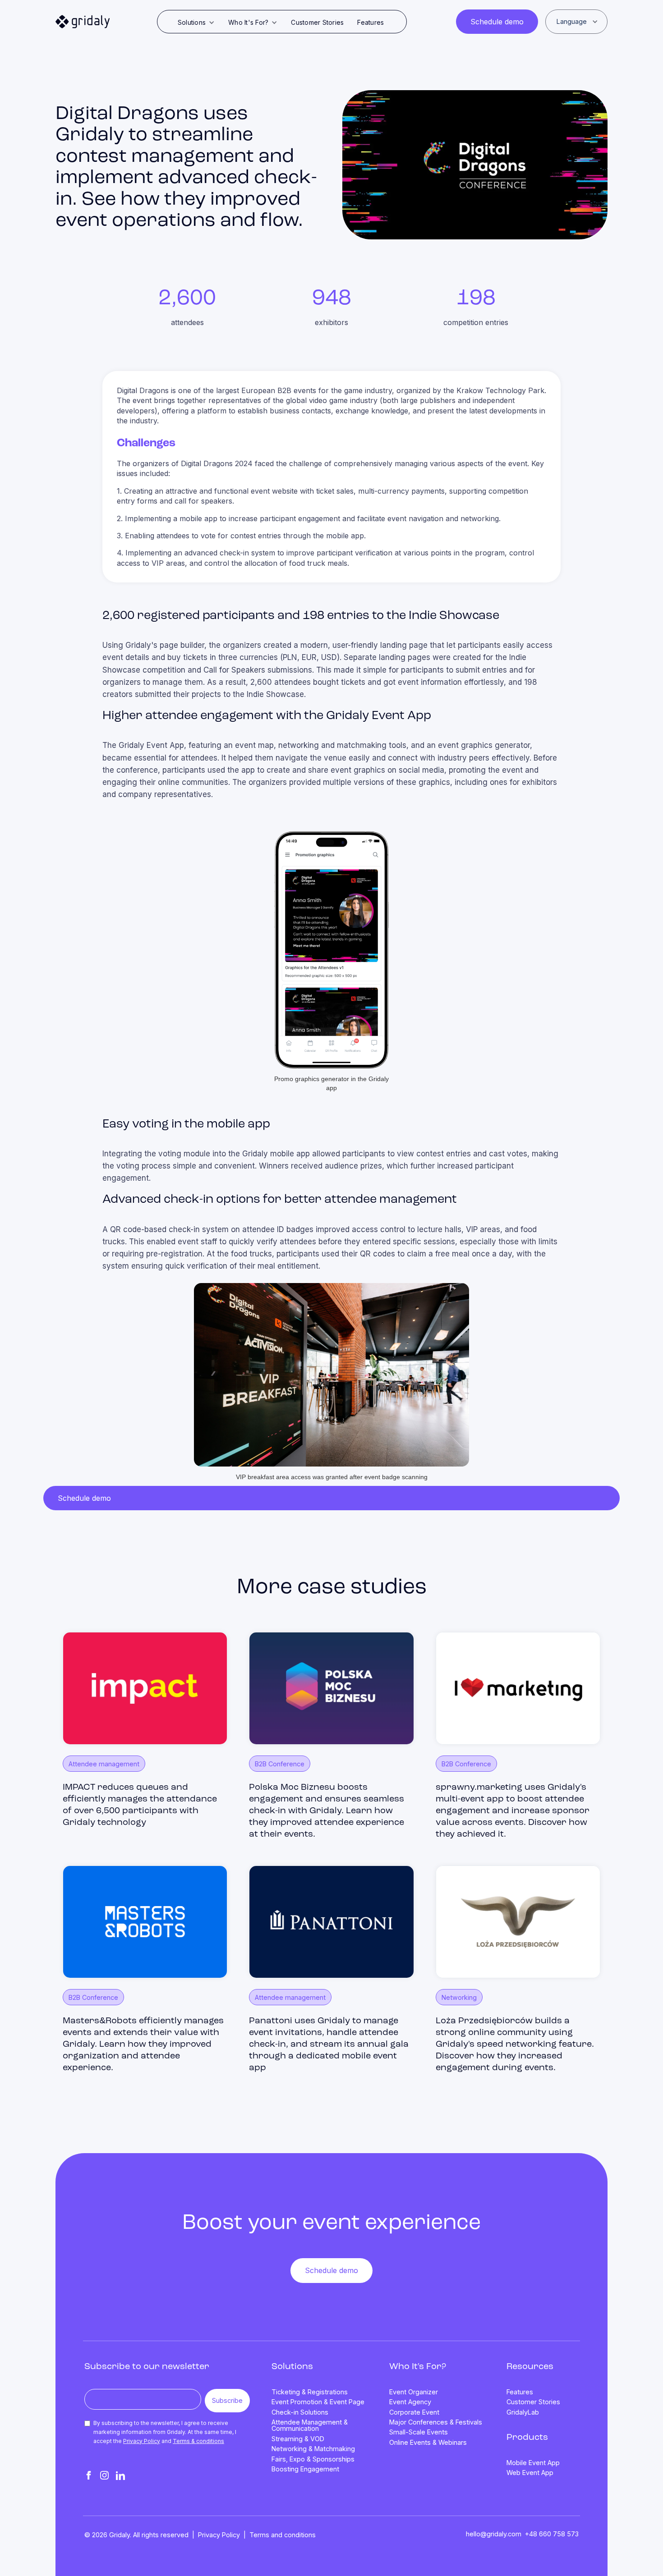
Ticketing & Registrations (310, 2392)
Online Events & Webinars (428, 2443)
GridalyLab (523, 2412)
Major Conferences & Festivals (436, 2422)
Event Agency (410, 2402)
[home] (83, 22)
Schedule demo (497, 22)
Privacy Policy (142, 2441)
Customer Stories (317, 22)
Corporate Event (414, 2412)
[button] (196, 23)
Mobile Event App (533, 2463)
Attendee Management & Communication (310, 2426)
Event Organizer (414, 2392)
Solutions (292, 2367)
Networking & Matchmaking (313, 2449)
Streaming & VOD (298, 2439)
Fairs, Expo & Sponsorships (313, 2459)
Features (371, 22)
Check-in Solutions (300, 2412)
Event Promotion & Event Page (318, 2402)
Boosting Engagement (305, 2469)
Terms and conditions (283, 2535)
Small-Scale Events (419, 2432)
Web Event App (530, 2473)
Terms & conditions (198, 2441)
